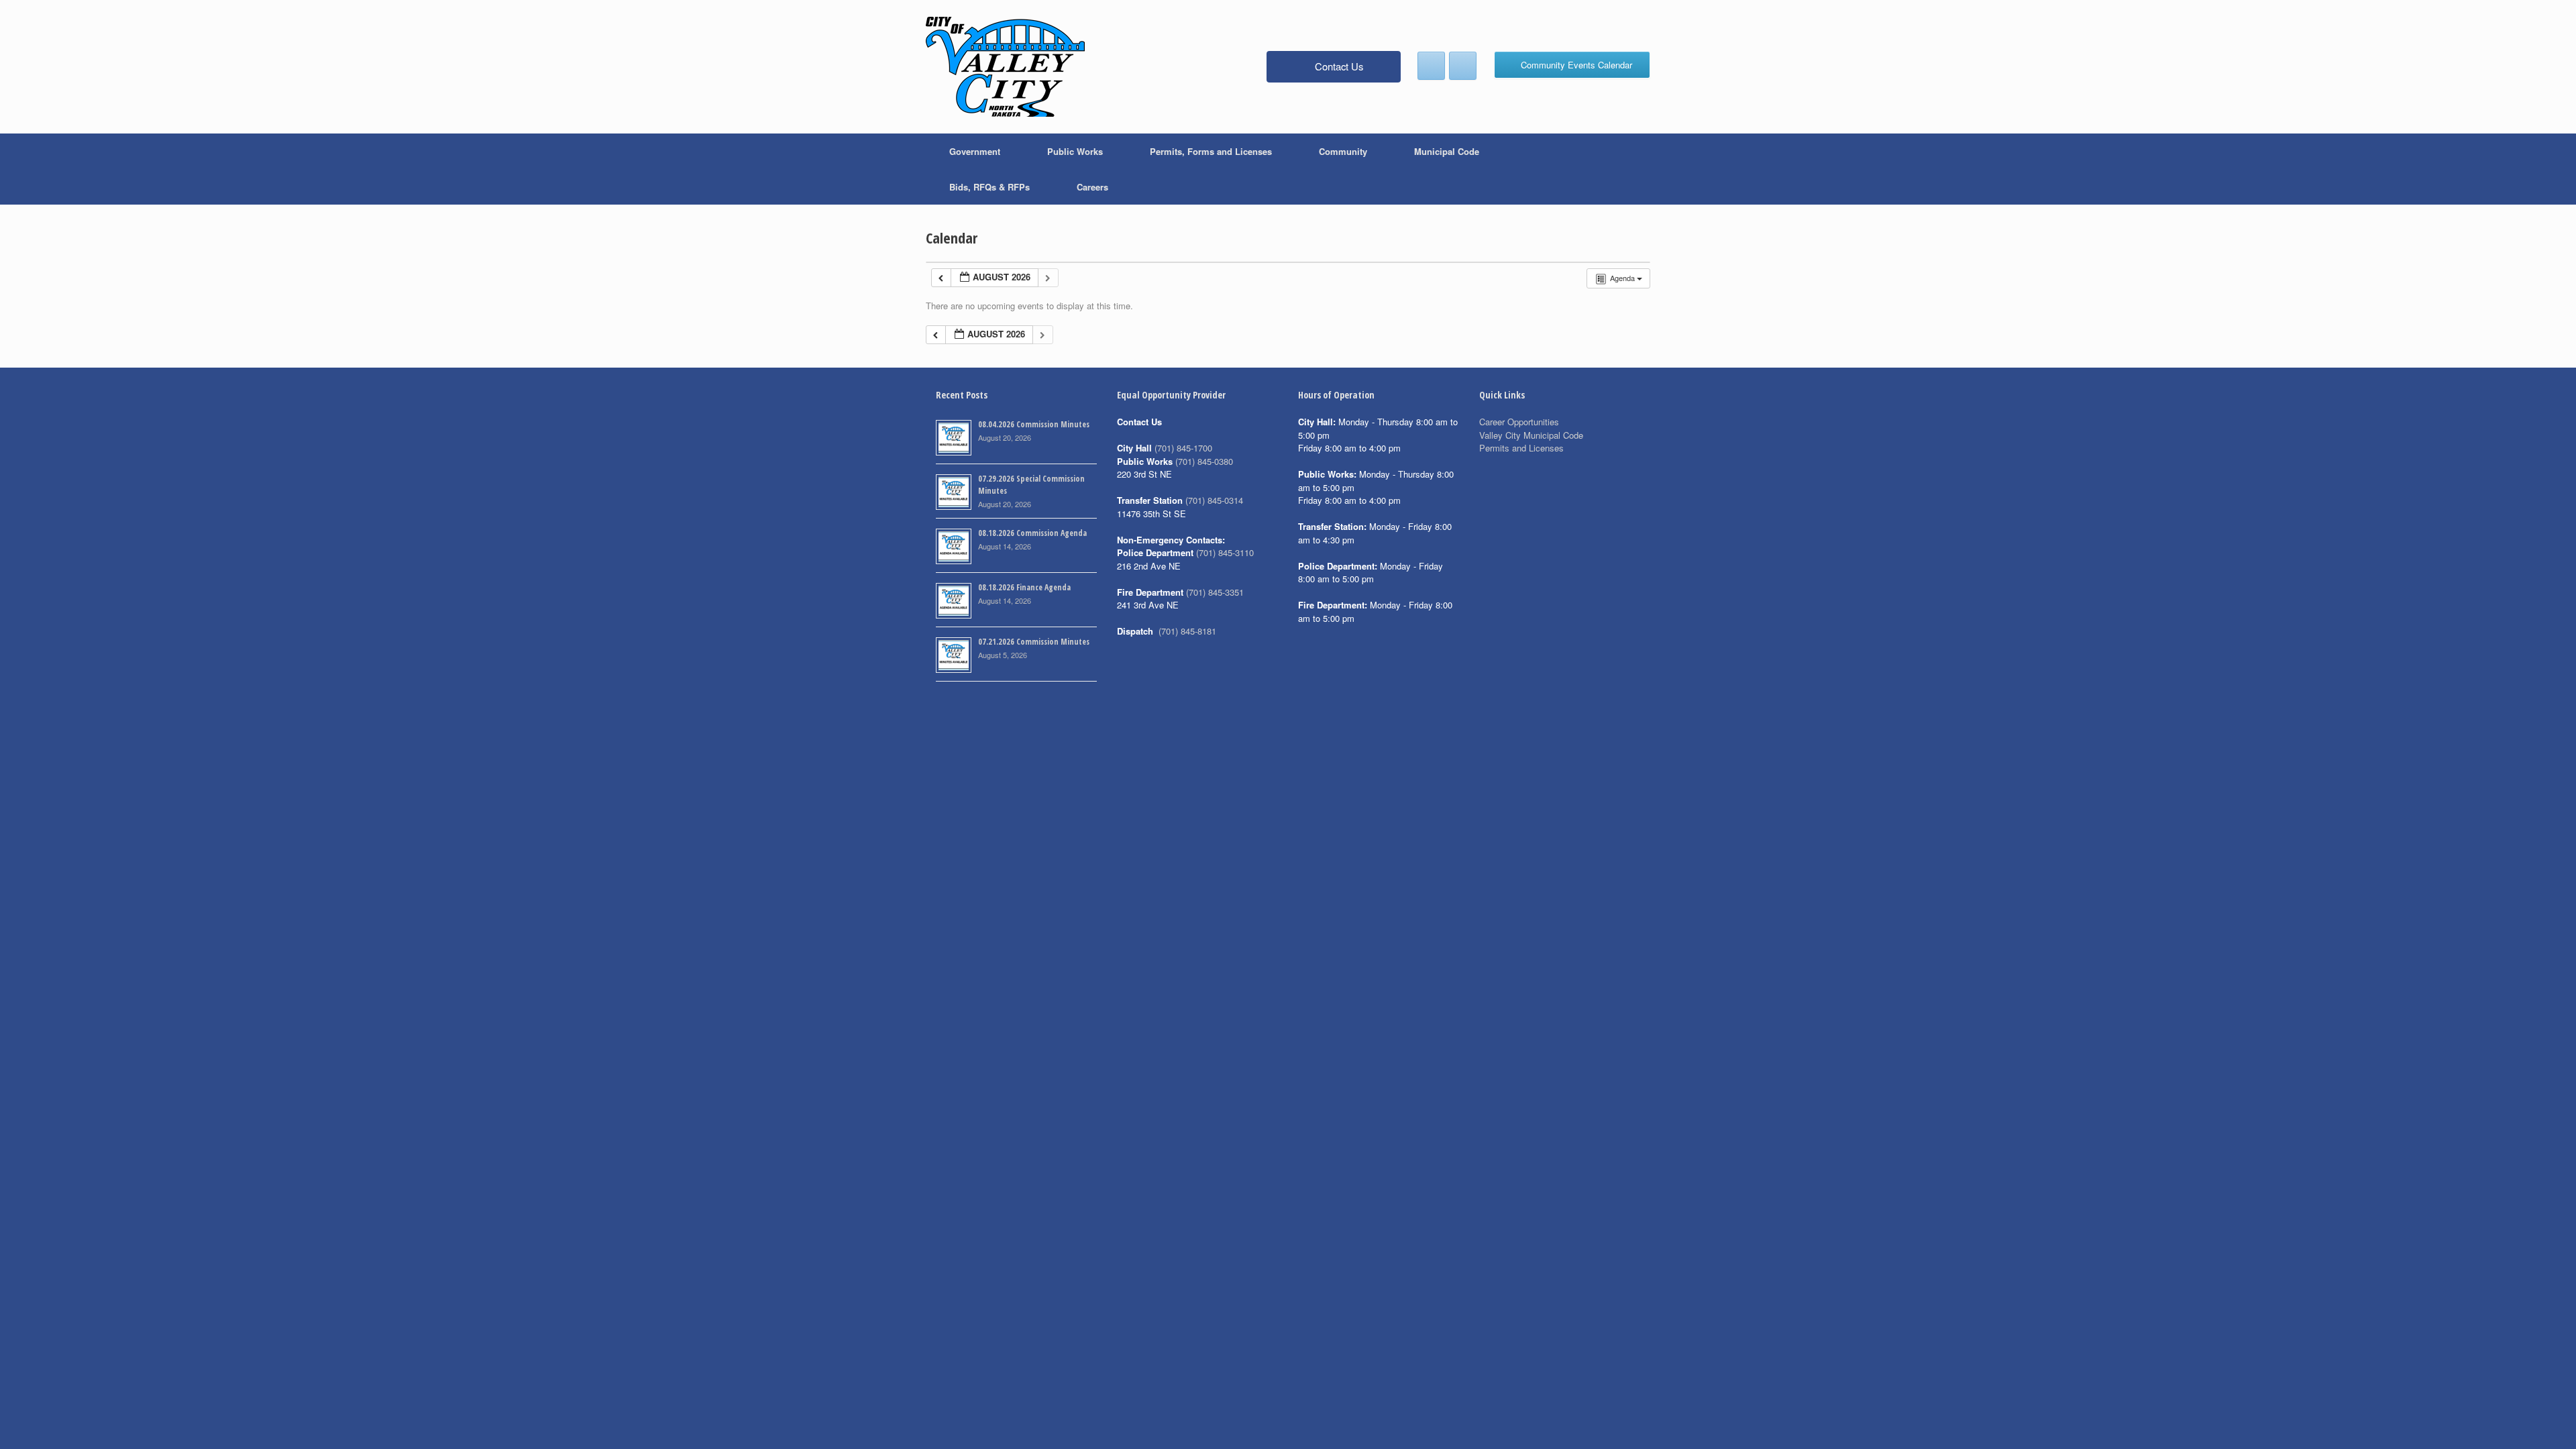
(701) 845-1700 (1183, 448)
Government (975, 151)
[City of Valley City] (1005, 67)
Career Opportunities (1519, 422)
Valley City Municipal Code (1531, 435)
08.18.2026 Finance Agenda (1024, 587)
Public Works (1075, 151)
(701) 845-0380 (1204, 461)
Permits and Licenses (1521, 448)
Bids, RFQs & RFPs (989, 187)
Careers (1092, 187)
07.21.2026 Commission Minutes (1034, 642)
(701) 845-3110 (1225, 552)
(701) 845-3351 (1215, 592)
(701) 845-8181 (1187, 631)
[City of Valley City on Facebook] (1431, 66)
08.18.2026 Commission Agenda (1032, 533)
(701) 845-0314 (1214, 500)
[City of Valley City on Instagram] (1463, 66)
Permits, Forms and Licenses (1211, 151)
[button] (1630, 169)
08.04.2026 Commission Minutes (1034, 424)
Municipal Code (1447, 151)
